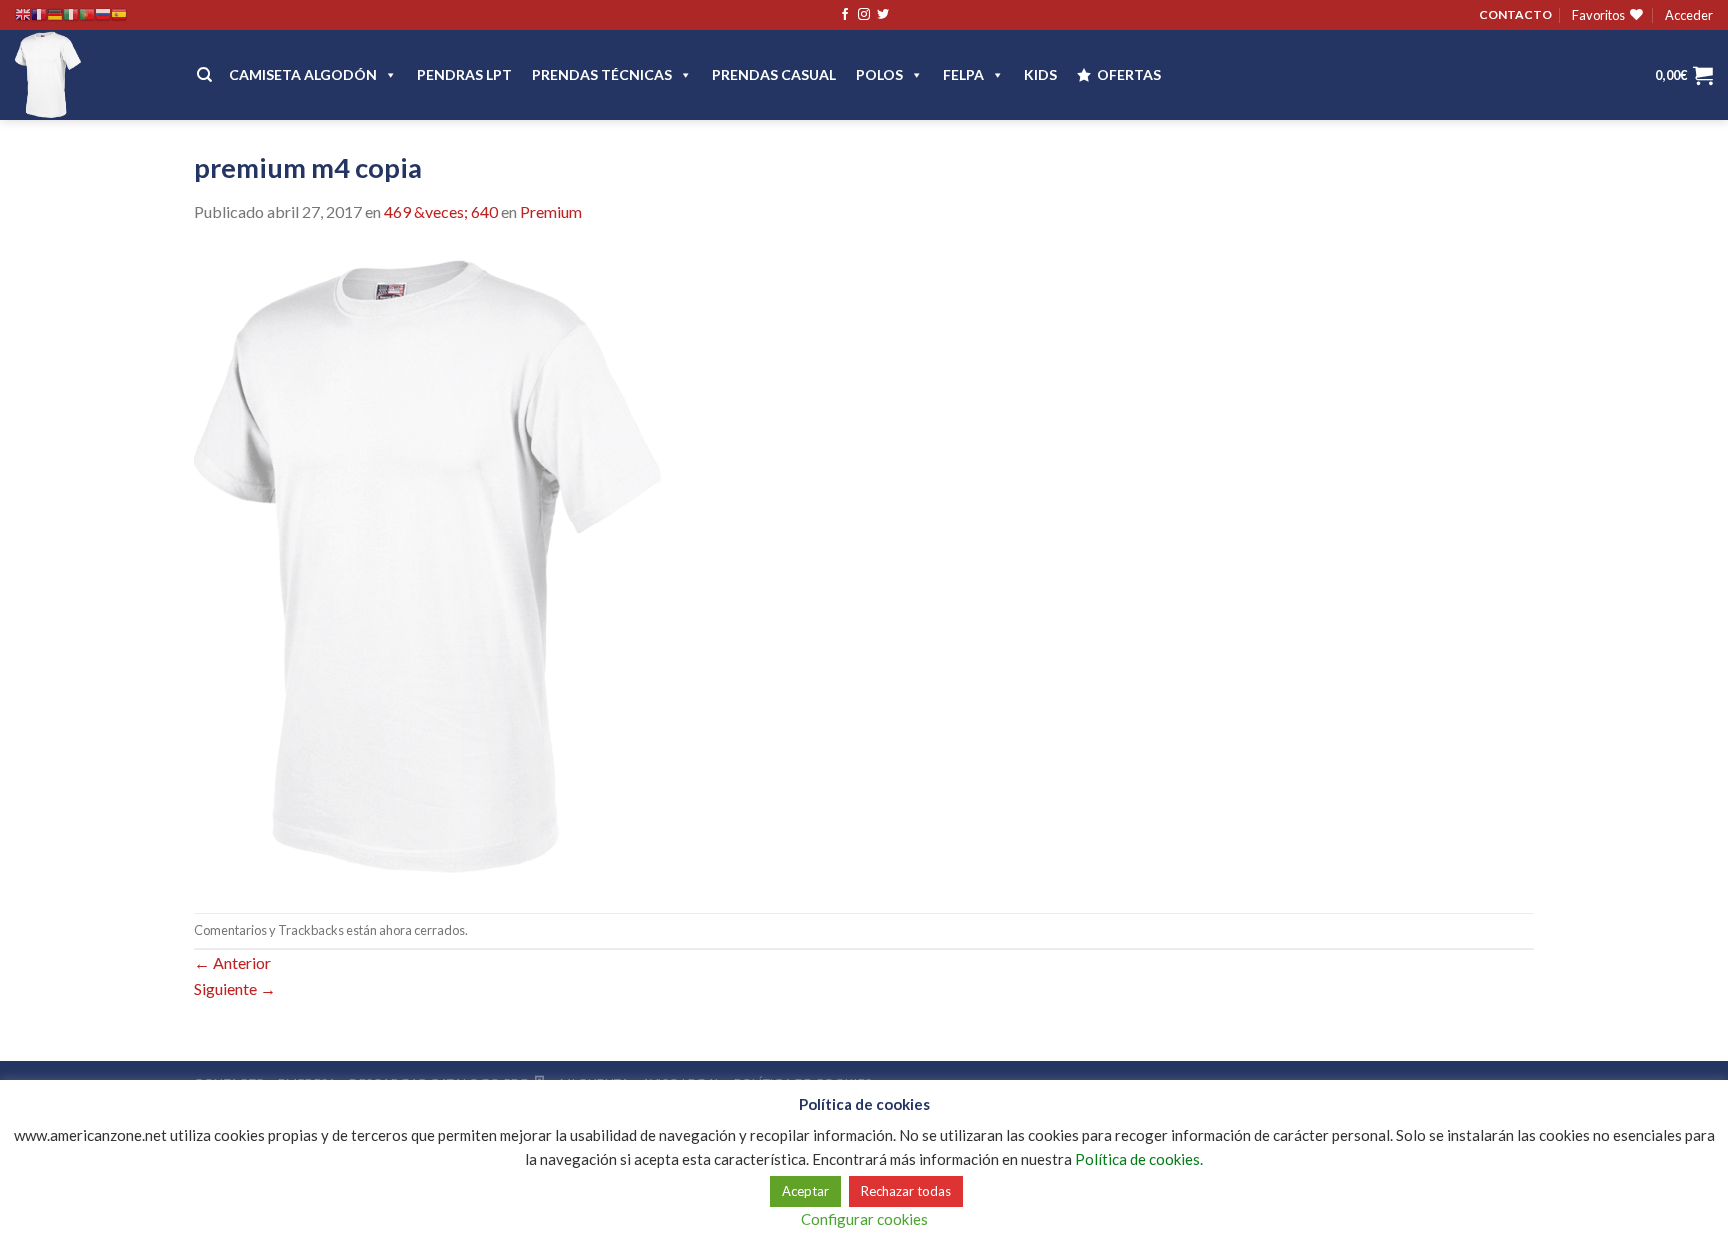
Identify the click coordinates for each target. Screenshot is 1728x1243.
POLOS (879, 74)
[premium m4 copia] (428, 566)
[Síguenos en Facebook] (845, 15)
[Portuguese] (87, 15)
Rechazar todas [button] (906, 1191)
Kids (1040, 74)
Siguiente (235, 988)
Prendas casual (774, 74)
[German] (55, 15)
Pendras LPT (464, 74)
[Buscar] (204, 75)
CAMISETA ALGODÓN (303, 74)
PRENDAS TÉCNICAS (602, 74)
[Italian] (71, 15)
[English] (23, 15)
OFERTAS (1129, 74)
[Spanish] (119, 15)
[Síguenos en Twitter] (883, 15)
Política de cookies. (1139, 1159)
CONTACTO (1515, 14)
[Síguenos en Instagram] (864, 15)
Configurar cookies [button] (864, 1219)
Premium (551, 211)
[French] (39, 15)
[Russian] (103, 15)
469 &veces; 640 (441, 211)
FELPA (963, 74)
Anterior (232, 962)
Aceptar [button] (805, 1191)
